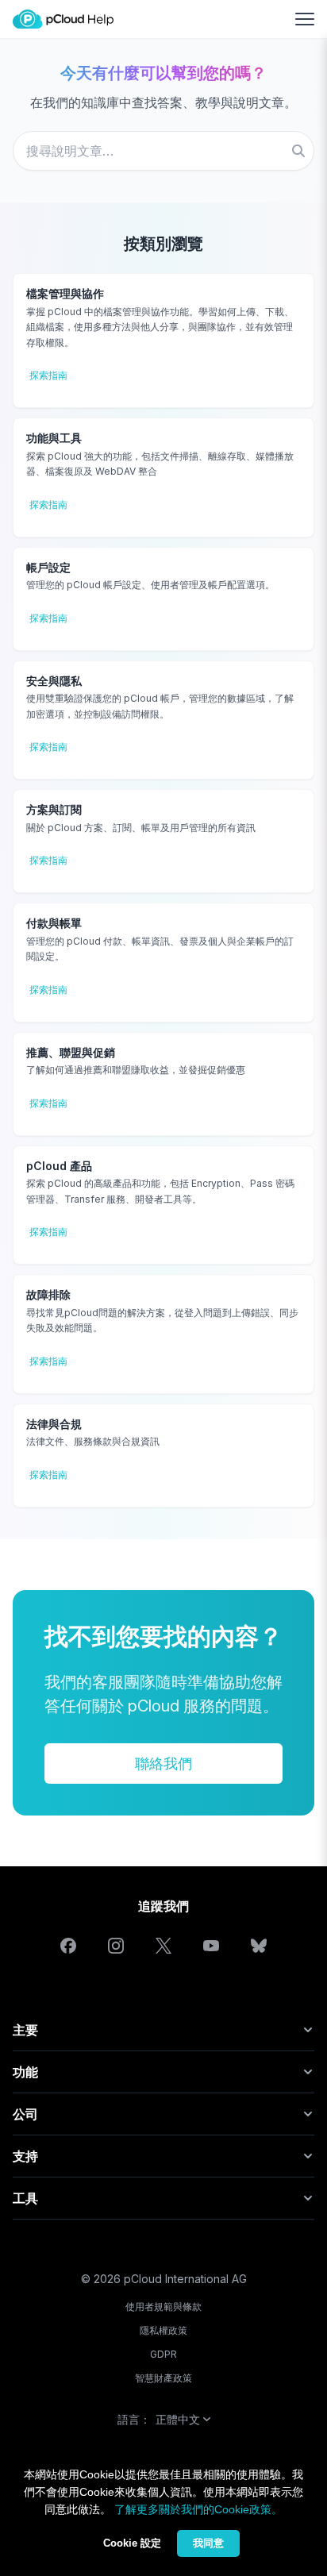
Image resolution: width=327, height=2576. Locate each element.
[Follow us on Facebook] (68, 1946)
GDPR (163, 2354)
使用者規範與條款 (163, 2306)
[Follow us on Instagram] (116, 1946)
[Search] (298, 151)
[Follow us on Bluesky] (259, 1946)
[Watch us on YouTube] (211, 1946)
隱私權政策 (163, 2330)
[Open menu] (305, 19)
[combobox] (163, 151)
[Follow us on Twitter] (163, 1946)
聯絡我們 (163, 1764)
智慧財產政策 (163, 2378)
